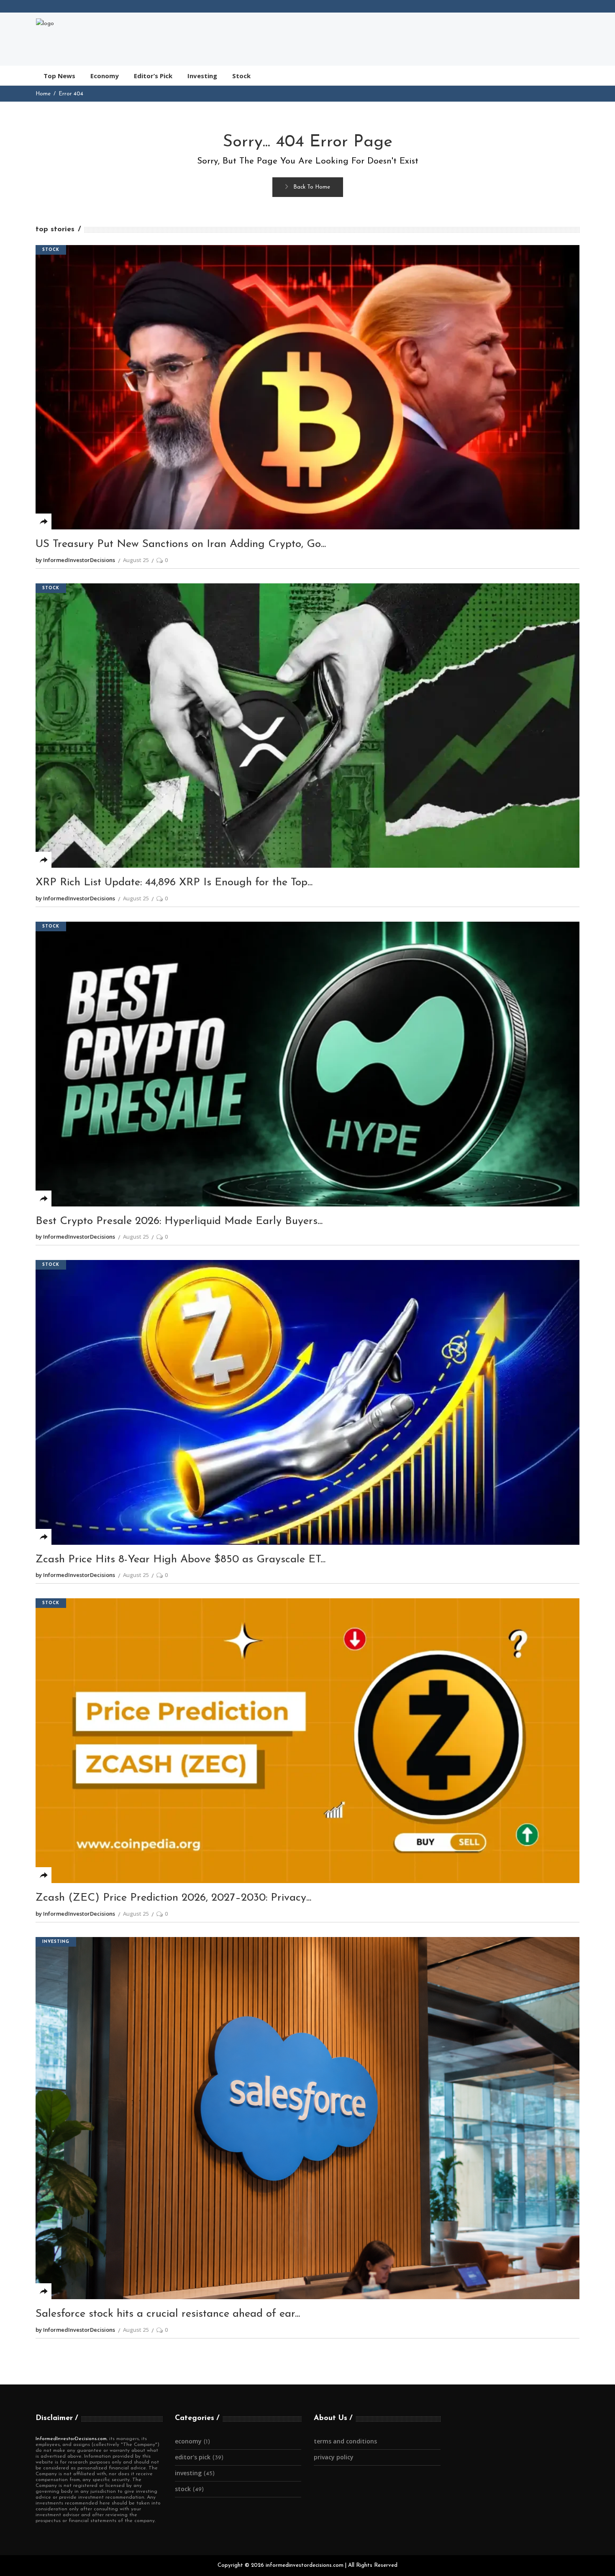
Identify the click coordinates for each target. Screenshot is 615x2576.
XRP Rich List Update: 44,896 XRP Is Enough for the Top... (174, 883)
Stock (51, 250)
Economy (188, 2441)
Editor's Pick (193, 2457)
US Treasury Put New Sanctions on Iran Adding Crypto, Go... (181, 544)
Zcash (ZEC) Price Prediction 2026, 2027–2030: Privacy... (173, 1898)
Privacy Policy (334, 2457)
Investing (56, 1942)
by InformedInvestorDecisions (75, 560)
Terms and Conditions (345, 2441)
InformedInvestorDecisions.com (71, 2439)
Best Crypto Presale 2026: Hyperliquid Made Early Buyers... (179, 1221)
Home (43, 94)
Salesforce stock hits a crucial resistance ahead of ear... (168, 2314)
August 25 (136, 560)
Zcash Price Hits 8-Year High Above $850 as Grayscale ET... (181, 1560)
